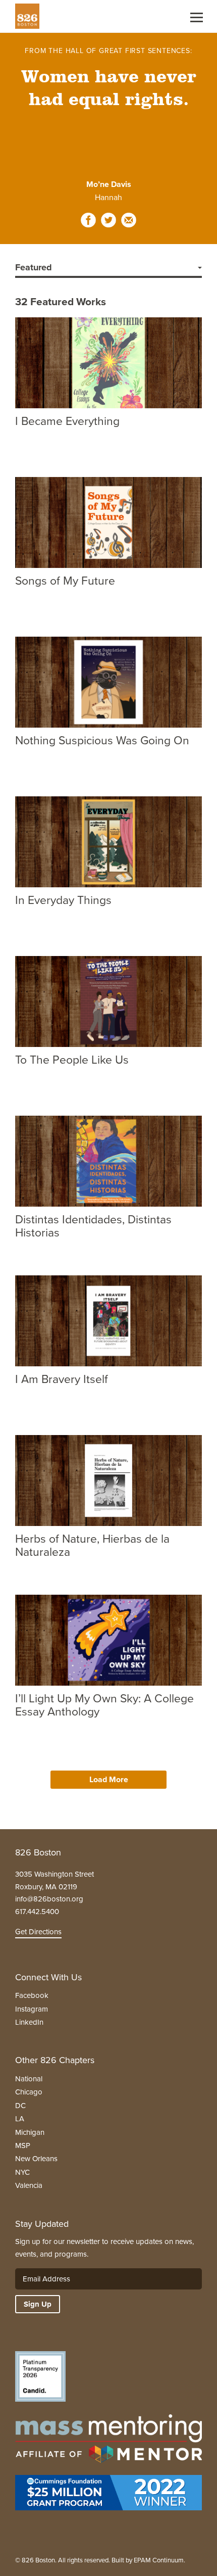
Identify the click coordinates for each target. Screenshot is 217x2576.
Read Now (52, 449)
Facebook (32, 1995)
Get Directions (38, 1932)
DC (20, 2106)
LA (20, 2119)
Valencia (29, 2185)
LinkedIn (29, 2022)
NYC (22, 2172)
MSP (23, 2145)
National (29, 2079)
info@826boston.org (49, 1899)
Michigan (30, 2132)
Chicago (29, 2092)
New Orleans (36, 2159)
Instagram (32, 2009)
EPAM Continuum (159, 2560)
